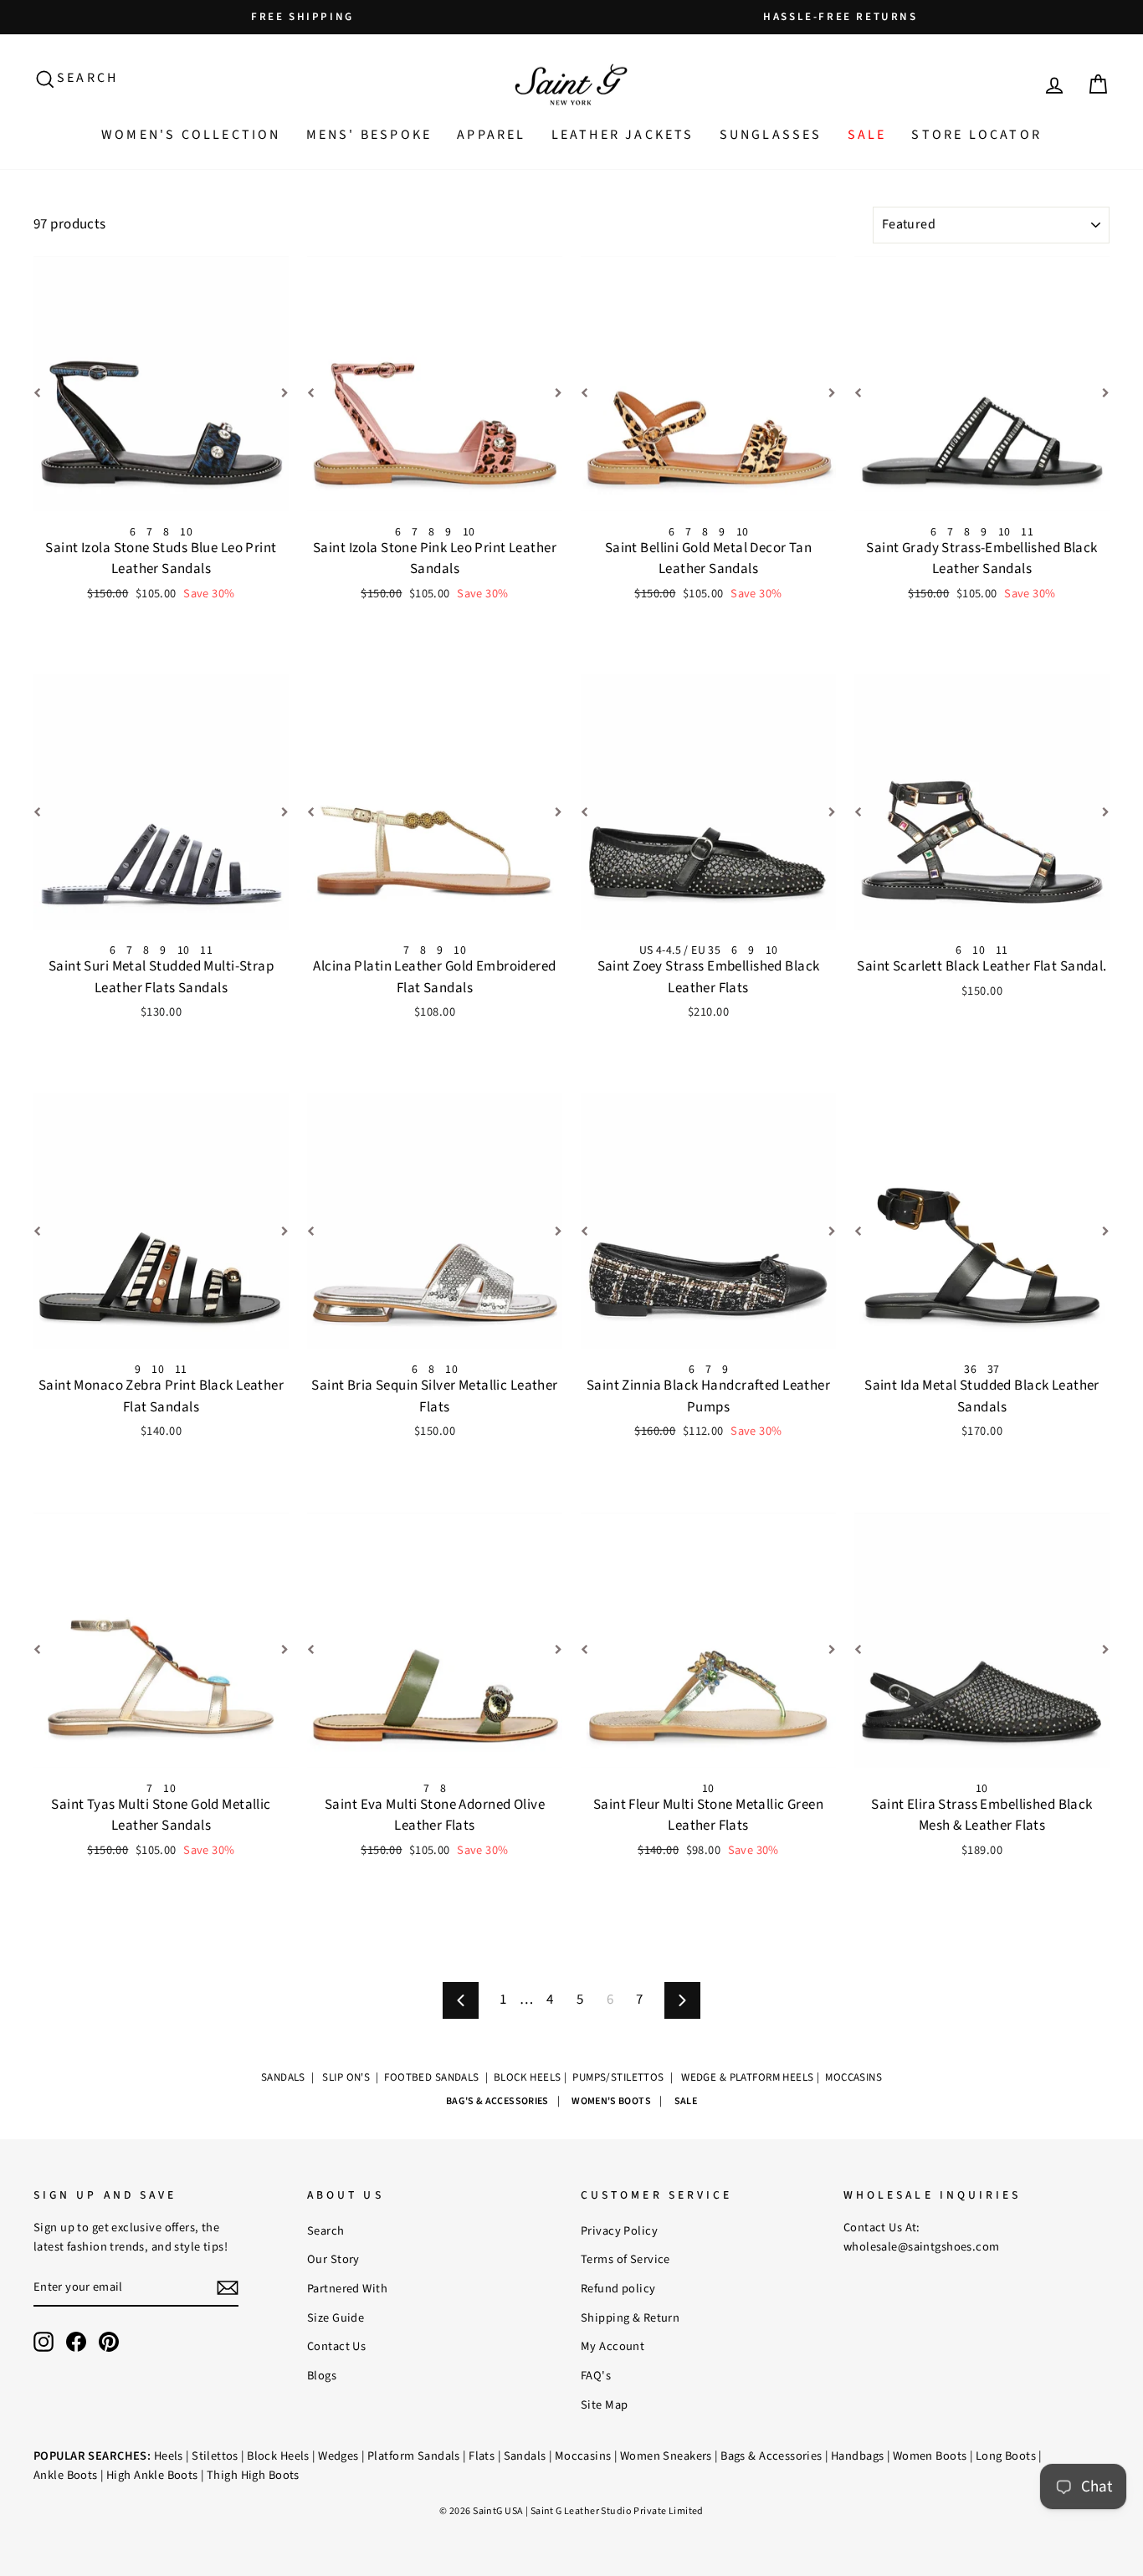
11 (1027, 532)
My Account (613, 2346)
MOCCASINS (853, 2077)
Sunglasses (771, 135)
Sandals (525, 2456)
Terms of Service (625, 2259)
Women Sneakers (666, 2456)
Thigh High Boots (253, 2475)
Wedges (338, 2456)
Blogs (322, 2376)
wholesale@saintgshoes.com (922, 2247)
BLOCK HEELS (528, 2077)
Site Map (604, 2405)
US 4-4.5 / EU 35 (680, 950)
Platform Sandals (414, 2456)
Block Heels (278, 2456)
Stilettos (215, 2456)
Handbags (857, 2456)
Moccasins (583, 2456)
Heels (169, 2456)
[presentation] (45, 395)
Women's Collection (191, 135)
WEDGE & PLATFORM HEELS (747, 2077)
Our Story (333, 2259)
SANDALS (284, 2077)
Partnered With (347, 2289)
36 (970, 1370)
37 (994, 1370)
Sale (867, 135)
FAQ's (596, 2376)
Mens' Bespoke (369, 135)
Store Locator (976, 135)
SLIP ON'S (346, 2077)
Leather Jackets (623, 135)
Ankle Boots (66, 2475)
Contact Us (336, 2346)
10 (186, 532)
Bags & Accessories (771, 2456)
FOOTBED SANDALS (431, 2077)
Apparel (491, 135)
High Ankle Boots (152, 2475)
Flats (482, 2456)
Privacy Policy (619, 2231)
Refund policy (618, 2289)
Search (326, 2231)
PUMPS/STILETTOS (620, 2077)
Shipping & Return (630, 2318)
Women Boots (930, 2456)
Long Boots (1006, 2456)
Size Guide (336, 2318)
